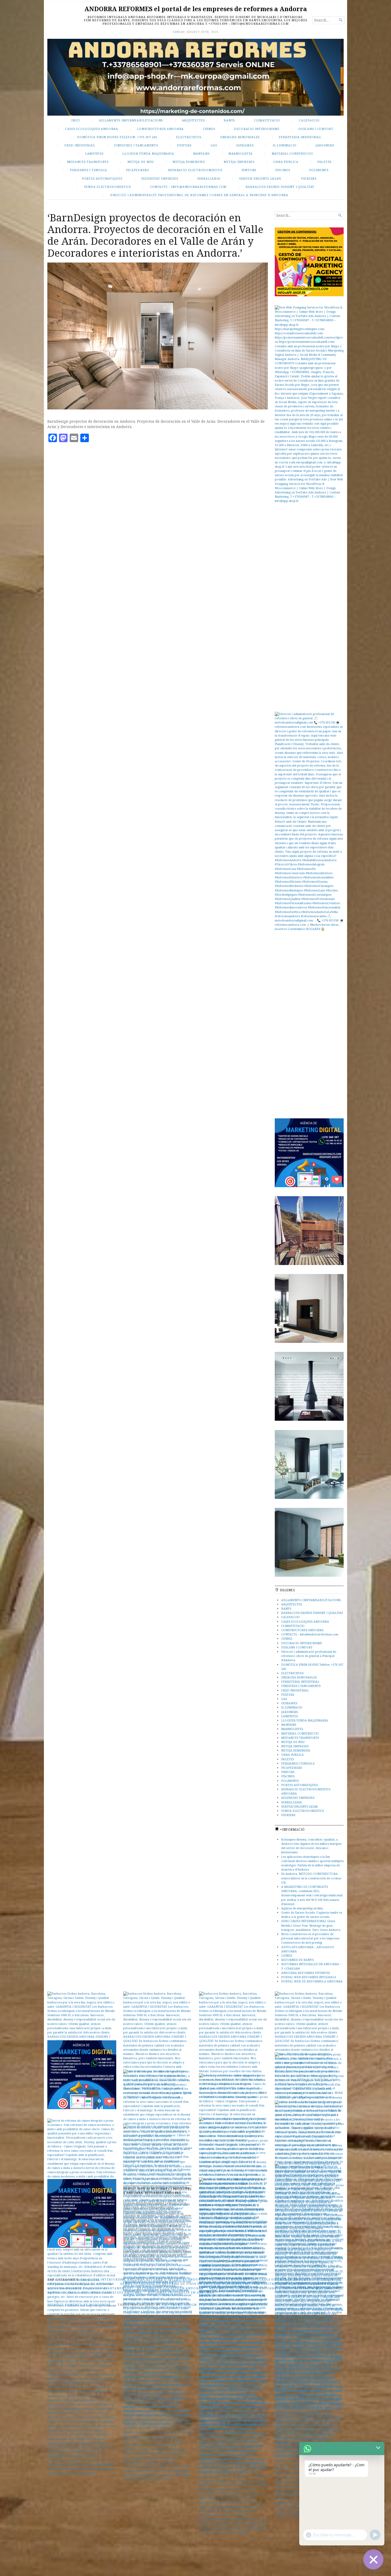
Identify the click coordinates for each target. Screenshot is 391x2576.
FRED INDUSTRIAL (80, 145)
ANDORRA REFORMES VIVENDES (305, 1973)
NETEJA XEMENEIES (189, 162)
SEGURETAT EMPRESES (160, 178)
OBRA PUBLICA (286, 162)
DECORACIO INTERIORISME (257, 129)
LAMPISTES (94, 153)
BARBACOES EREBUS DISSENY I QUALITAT (280, 187)
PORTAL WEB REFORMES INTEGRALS (309, 1977)
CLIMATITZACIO (267, 120)
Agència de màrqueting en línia (302, 1908)
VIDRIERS (309, 178)
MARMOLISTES (240, 153)
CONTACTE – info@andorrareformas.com (188, 187)
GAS (214, 145)
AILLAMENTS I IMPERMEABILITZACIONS (311, 1600)
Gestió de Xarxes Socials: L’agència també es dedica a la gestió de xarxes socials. (312, 1915)
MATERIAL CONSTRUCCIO (292, 153)
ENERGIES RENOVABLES (240, 137)
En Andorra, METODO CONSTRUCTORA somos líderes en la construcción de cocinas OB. (311, 1878)
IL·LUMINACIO (284, 145)
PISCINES (283, 170)
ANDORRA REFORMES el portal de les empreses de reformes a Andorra (196, 9)
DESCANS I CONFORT (316, 129)
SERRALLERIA (209, 178)
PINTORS (249, 170)
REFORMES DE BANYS (297, 1960)
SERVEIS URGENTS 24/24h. (260, 178)
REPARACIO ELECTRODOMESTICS (195, 170)
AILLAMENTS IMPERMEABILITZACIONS (131, 120)
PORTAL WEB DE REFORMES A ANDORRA (312, 1981)
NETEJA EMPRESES (239, 162)
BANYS (229, 120)
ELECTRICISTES (189, 137)
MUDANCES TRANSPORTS (88, 162)
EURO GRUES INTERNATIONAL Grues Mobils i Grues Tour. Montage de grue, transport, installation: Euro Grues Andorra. (311, 1925)
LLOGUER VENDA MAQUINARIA (148, 153)
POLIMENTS (319, 170)
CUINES (209, 129)
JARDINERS (325, 145)
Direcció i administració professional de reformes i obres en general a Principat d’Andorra (199, 195)
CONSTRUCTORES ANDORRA (160, 129)
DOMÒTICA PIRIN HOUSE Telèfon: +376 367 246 (117, 137)
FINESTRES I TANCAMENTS (136, 145)
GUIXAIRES (245, 145)
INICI (76, 120)
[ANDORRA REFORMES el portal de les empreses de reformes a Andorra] (195, 77)
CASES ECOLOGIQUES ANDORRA (92, 129)
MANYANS (201, 153)
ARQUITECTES (193, 120)
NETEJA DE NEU (140, 162)
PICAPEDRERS (138, 170)
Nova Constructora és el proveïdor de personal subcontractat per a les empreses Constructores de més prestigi (310, 1938)
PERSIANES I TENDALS (88, 170)
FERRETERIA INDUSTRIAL (300, 137)
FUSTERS (184, 145)
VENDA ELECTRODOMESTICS (108, 187)
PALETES (324, 162)
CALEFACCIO (309, 120)
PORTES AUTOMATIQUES (102, 178)
